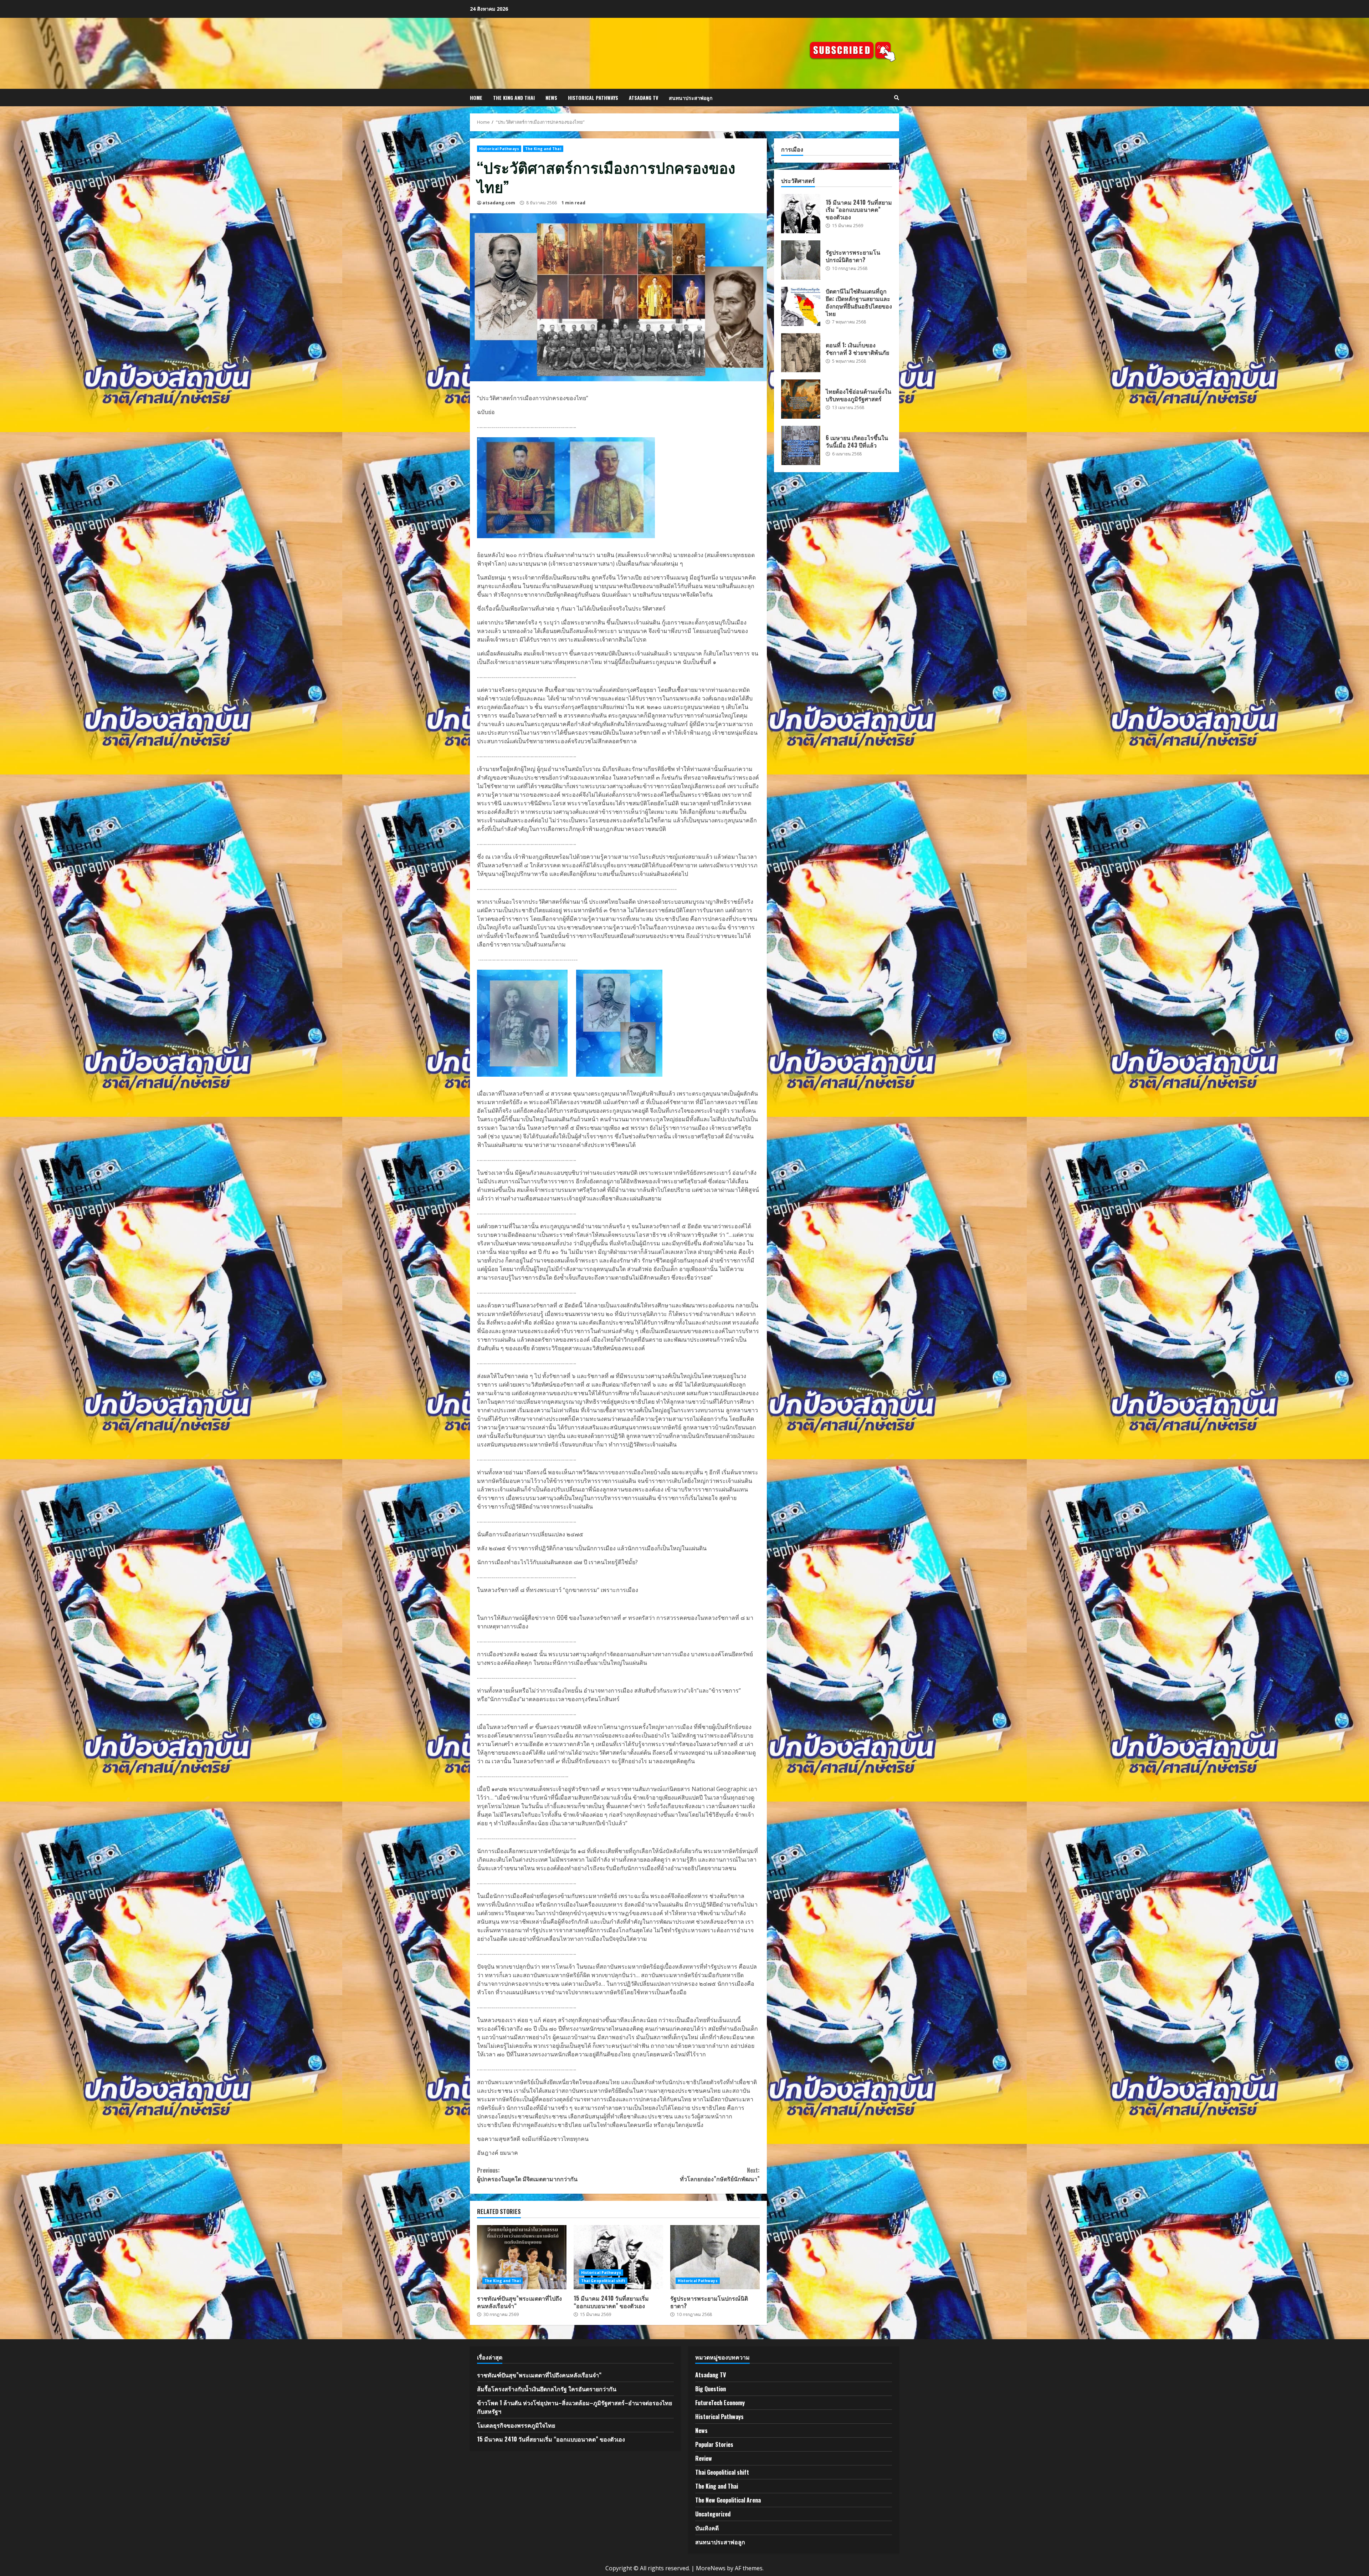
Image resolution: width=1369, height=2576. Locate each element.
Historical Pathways (593, 98)
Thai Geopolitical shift (603, 2281)
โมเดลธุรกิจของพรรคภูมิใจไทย (516, 2425)
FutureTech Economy (720, 2403)
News (551, 98)
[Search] (897, 98)
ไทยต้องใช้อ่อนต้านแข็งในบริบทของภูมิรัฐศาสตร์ (801, 399)
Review (704, 2458)
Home (476, 98)
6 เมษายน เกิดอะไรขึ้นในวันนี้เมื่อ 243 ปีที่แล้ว (801, 445)
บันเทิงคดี (707, 2528)
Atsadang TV (644, 98)
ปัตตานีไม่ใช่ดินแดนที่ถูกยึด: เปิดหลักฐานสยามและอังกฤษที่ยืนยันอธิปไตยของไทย (801, 306)
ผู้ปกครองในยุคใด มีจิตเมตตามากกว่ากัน (527, 2174)
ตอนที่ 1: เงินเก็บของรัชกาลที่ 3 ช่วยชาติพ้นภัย (801, 353)
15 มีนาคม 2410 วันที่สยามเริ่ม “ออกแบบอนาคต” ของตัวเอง (618, 2257)
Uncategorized (713, 2514)
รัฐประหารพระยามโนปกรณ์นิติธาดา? (715, 2257)
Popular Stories (714, 2444)
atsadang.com (499, 203)
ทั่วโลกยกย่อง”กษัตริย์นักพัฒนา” (720, 2174)
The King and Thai (514, 98)
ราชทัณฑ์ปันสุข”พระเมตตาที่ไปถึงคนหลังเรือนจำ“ (522, 2257)
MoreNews (711, 2568)
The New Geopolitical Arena (728, 2500)
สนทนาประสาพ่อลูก (691, 98)
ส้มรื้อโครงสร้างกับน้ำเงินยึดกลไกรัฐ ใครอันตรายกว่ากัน (547, 2389)
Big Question (711, 2389)
